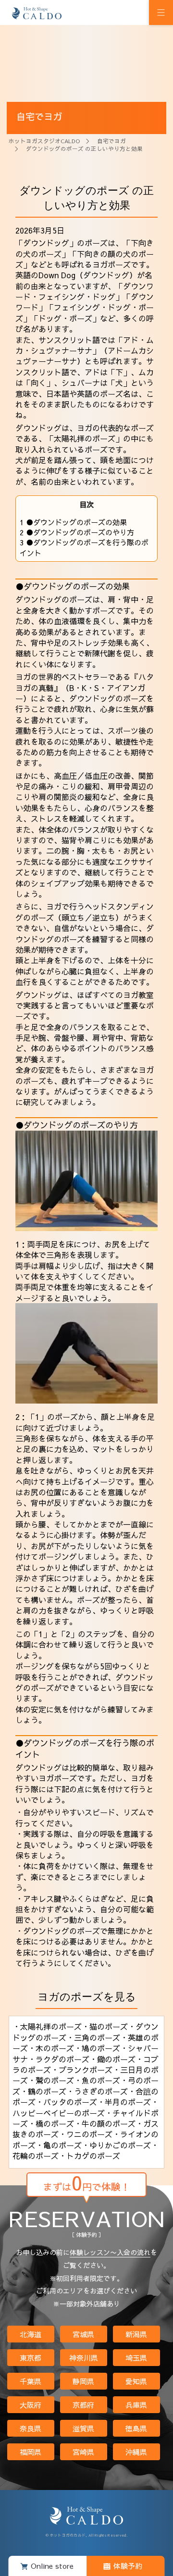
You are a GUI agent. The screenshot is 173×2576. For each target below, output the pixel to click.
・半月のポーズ (124, 2102)
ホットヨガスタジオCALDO (44, 141)
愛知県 (136, 2381)
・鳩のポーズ (97, 2048)
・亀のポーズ (59, 2145)
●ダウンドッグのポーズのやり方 (77, 532)
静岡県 (83, 2381)
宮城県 (83, 2334)
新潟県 (136, 2334)
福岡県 (31, 2452)
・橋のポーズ (51, 2123)
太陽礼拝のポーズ (85, 438)
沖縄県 (136, 2452)
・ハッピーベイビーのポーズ (86, 2107)
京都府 (83, 2405)
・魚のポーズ (97, 2080)
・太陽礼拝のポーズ (47, 2026)
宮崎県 (83, 2452)
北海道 (31, 2334)
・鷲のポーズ (51, 2080)
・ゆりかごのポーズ (116, 2145)
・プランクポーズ (82, 2070)
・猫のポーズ (105, 2026)
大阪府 (31, 2405)
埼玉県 (136, 2358)
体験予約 (128, 2566)
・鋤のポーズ (112, 2059)
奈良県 (31, 2428)
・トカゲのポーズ (89, 2156)
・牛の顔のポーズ (105, 2123)
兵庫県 (136, 2405)
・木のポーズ (51, 2048)
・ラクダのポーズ (59, 2059)
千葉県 (31, 2381)
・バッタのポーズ (66, 2102)
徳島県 (136, 2428)
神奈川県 (84, 2358)
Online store (52, 2566)
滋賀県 (83, 2428)
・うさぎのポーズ (97, 2091)
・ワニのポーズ (86, 2134)
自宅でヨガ (111, 141)
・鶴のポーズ (43, 2091)
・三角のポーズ (93, 2037)
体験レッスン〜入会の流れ (110, 2252)
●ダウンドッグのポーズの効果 (73, 522)
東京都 (31, 2358)
